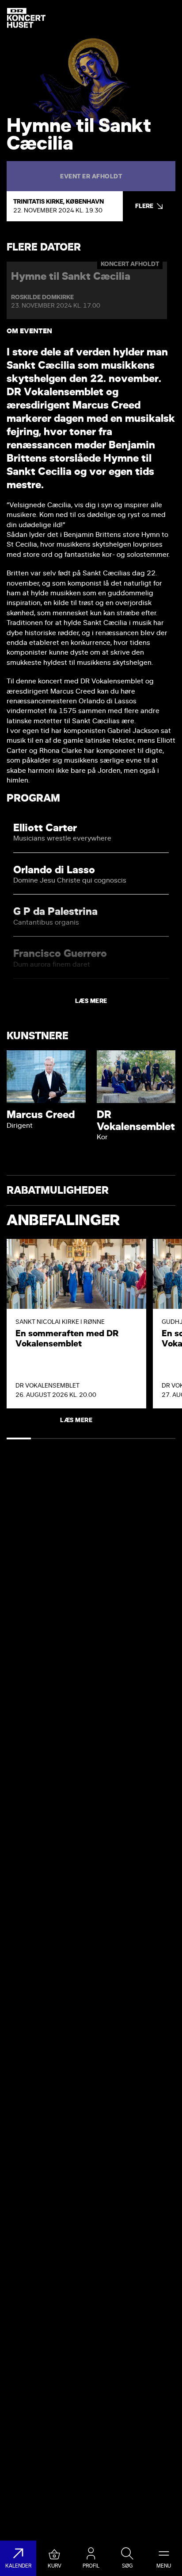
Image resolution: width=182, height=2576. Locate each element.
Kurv (55, 2566)
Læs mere (76, 1420)
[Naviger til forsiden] (26, 18)
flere (144, 206)
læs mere (91, 1001)
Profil (91, 2566)
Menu (164, 2566)
